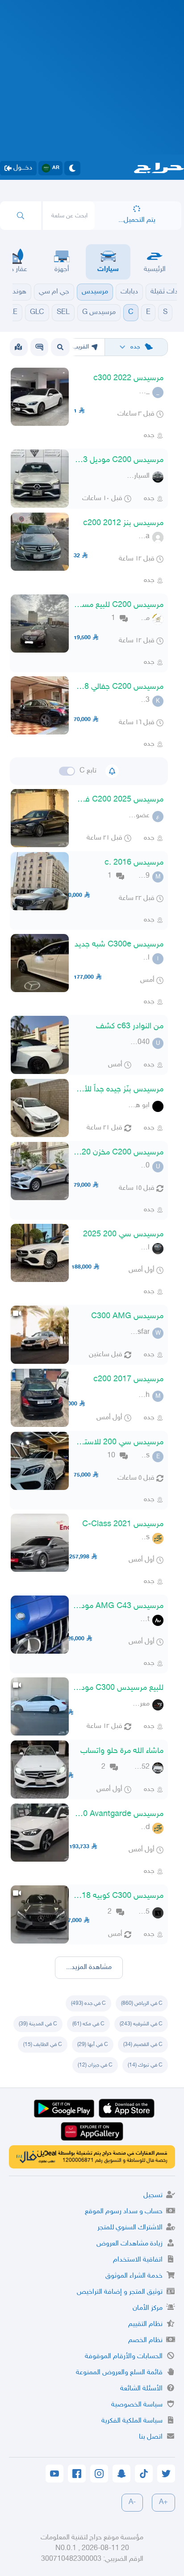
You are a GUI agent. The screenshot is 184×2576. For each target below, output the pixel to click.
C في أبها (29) (93, 2045)
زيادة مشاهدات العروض (130, 2244)
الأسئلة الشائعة (141, 2389)
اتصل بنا (151, 2437)
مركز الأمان (148, 2308)
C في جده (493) (88, 2003)
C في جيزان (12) (95, 2065)
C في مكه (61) (88, 2024)
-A (132, 2502)
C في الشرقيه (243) (141, 2024)
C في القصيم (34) (143, 2045)
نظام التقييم (145, 2324)
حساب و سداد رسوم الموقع (124, 2212)
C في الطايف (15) (43, 2045)
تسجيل (153, 2196)
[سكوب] (39, 347)
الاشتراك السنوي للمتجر (130, 2228)
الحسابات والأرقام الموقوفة (124, 2357)
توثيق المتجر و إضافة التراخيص (120, 2292)
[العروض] (18, 347)
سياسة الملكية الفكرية (132, 2421)
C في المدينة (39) (38, 2024)
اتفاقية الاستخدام (138, 2260)
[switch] (67, 771)
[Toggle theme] (72, 168)
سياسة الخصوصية (137, 2405)
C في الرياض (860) (142, 2003)
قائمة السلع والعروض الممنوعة (119, 2373)
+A (163, 2502)
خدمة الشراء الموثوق (134, 2276)
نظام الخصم (145, 2340)
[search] (21, 216)
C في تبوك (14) (145, 2065)
